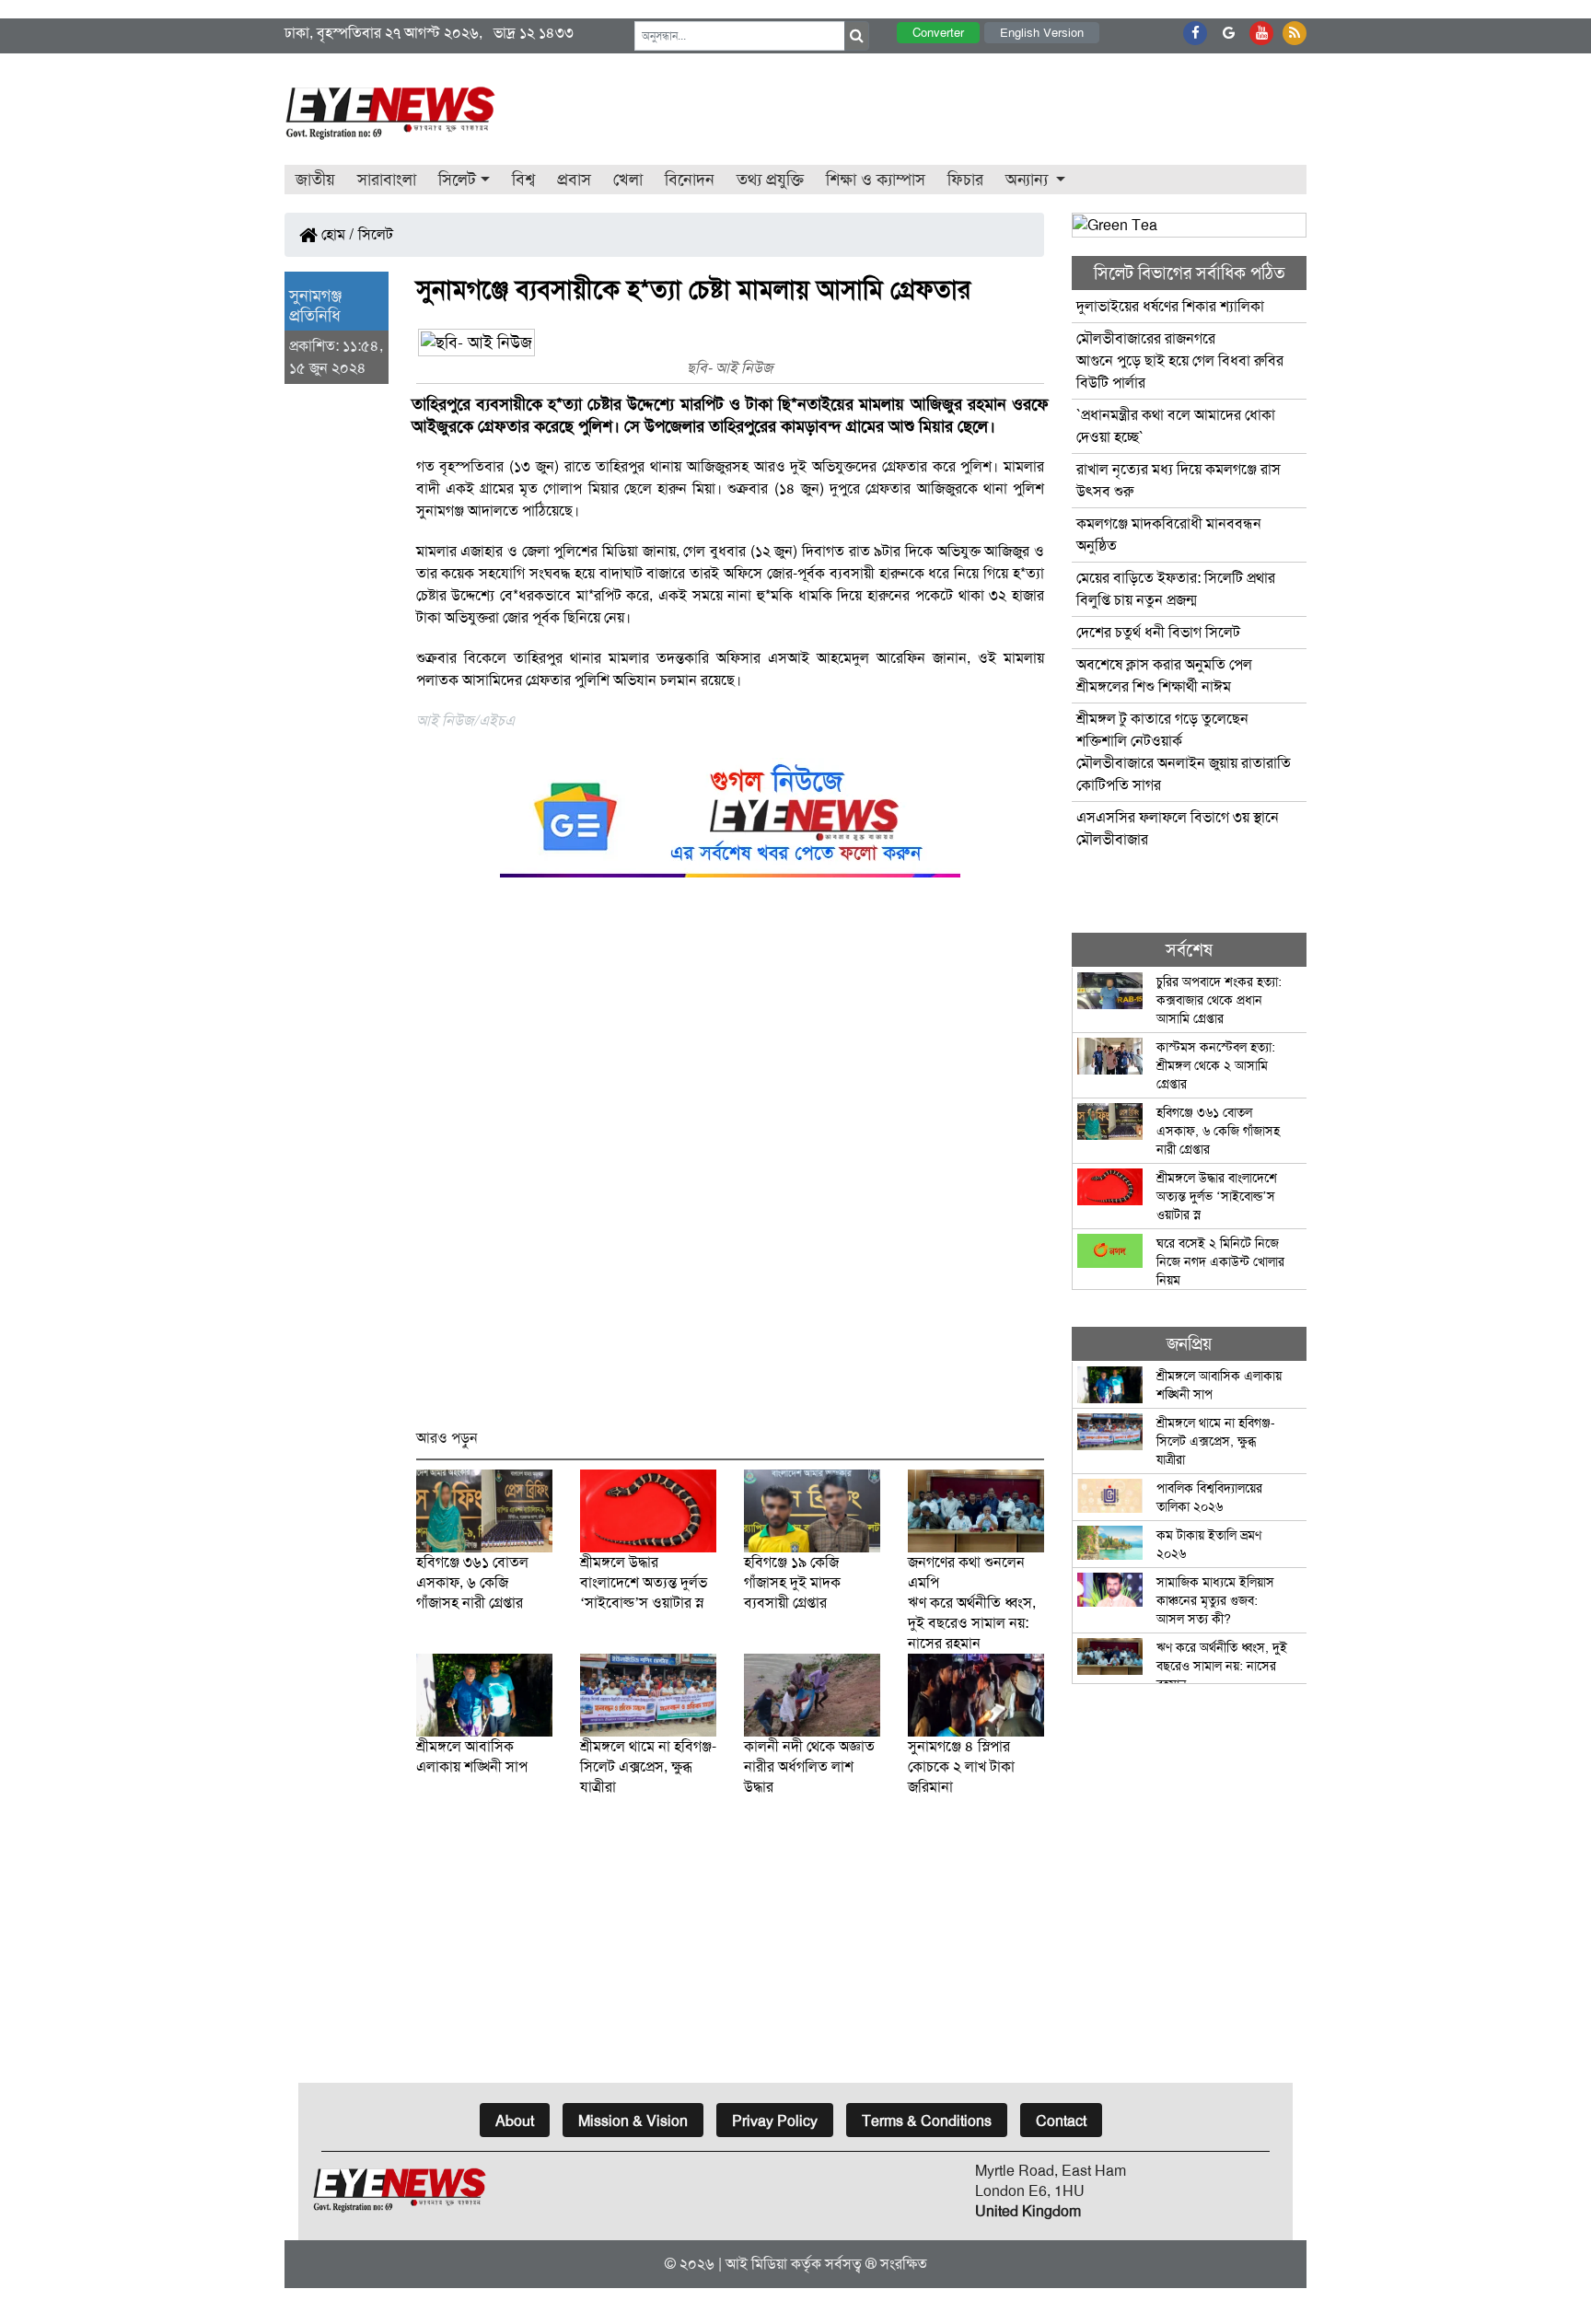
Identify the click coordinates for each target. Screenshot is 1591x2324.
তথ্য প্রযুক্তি (770, 180)
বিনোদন (690, 180)
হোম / (336, 234)
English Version (1042, 33)
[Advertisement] (731, 1162)
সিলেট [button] (457, 180)
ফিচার (965, 180)
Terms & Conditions (927, 2121)
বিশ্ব (523, 180)
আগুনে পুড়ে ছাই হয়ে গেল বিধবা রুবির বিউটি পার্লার (1180, 360)
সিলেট (376, 234)
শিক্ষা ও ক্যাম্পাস (876, 180)
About (515, 2121)
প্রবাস (574, 180)
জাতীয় (315, 180)
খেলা (628, 180)
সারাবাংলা (387, 180)
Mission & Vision (633, 2121)
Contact (1061, 2121)
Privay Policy (775, 2121)
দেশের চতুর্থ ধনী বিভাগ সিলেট (1158, 632)
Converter (938, 33)
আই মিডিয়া (756, 2264)
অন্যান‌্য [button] (1029, 180)
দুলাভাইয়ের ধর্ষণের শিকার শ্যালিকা (1170, 306)
